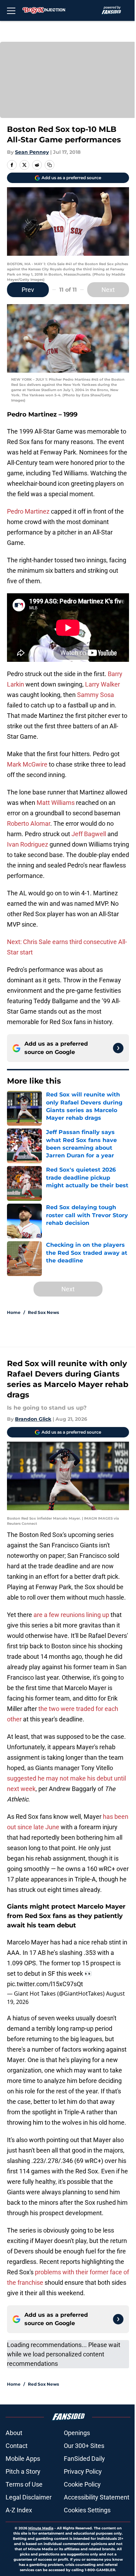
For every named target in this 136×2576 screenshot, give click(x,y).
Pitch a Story (23, 2471)
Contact (17, 2446)
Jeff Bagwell (89, 834)
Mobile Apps (23, 2459)
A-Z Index (19, 2510)
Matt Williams (56, 803)
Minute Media (41, 2528)
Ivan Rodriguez (28, 844)
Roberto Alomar (29, 823)
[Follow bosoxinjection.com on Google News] (118, 1048)
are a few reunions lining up (71, 1615)
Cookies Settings (87, 2510)
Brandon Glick (33, 1419)
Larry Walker (103, 684)
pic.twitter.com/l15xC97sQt (45, 1984)
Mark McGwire (27, 764)
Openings (77, 2433)
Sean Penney (32, 152)
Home (14, 1312)
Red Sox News (43, 1312)
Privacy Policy (83, 2471)
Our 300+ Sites (84, 2446)
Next (108, 290)
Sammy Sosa (96, 695)
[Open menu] (11, 10)
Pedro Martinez (28, 511)
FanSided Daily (84, 2459)
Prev (28, 290)
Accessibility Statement (97, 2497)
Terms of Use (24, 2484)
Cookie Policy (82, 2484)
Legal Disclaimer (29, 2497)
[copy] (50, 165)
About (14, 2433)
